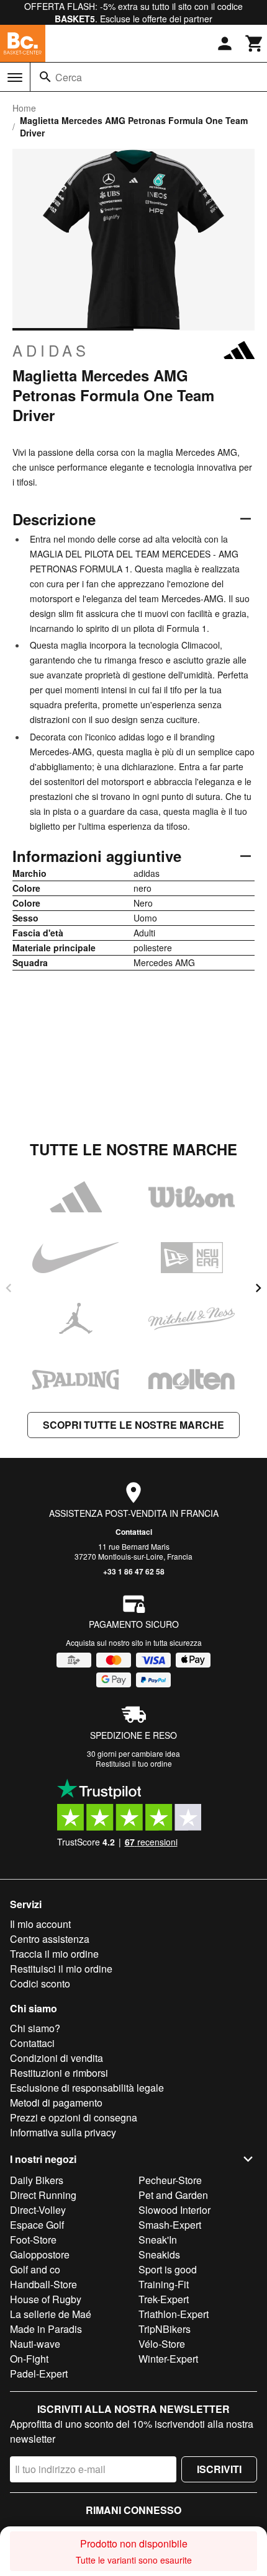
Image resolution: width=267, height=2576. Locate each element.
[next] (258, 1288)
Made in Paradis (46, 2329)
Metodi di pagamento (56, 2103)
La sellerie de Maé (51, 2314)
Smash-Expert (170, 2225)
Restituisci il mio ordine (61, 1969)
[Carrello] (255, 43)
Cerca (69, 77)
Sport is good (168, 2269)
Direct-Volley (38, 2210)
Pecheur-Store (170, 2180)
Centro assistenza (50, 1939)
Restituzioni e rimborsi (59, 2073)
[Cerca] (45, 77)
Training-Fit (164, 2284)
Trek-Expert (164, 2299)
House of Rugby (46, 2299)
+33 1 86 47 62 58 (134, 1571)
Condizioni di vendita (57, 2058)
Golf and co (35, 2269)
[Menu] (15, 78)
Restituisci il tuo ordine (134, 1763)
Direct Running (43, 2195)
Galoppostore (40, 2254)
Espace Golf (37, 2225)
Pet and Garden (173, 2195)
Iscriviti (219, 2469)
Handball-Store (43, 2284)
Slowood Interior (174, 2210)
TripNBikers (165, 2329)
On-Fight (29, 2359)
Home (24, 108)
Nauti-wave (35, 2344)
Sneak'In (158, 2240)
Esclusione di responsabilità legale (87, 2088)
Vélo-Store (162, 2344)
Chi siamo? (35, 2028)
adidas (51, 350)
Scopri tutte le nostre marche (133, 1425)
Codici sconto (40, 1983)
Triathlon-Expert (174, 2314)
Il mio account (40, 1924)
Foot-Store (33, 2240)
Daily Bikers (37, 2180)
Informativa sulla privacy (63, 2132)
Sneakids (159, 2254)
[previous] (9, 1288)
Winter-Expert (168, 2359)
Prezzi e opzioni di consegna (74, 2117)
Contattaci (134, 1532)
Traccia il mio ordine (54, 1954)
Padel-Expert (39, 2374)
